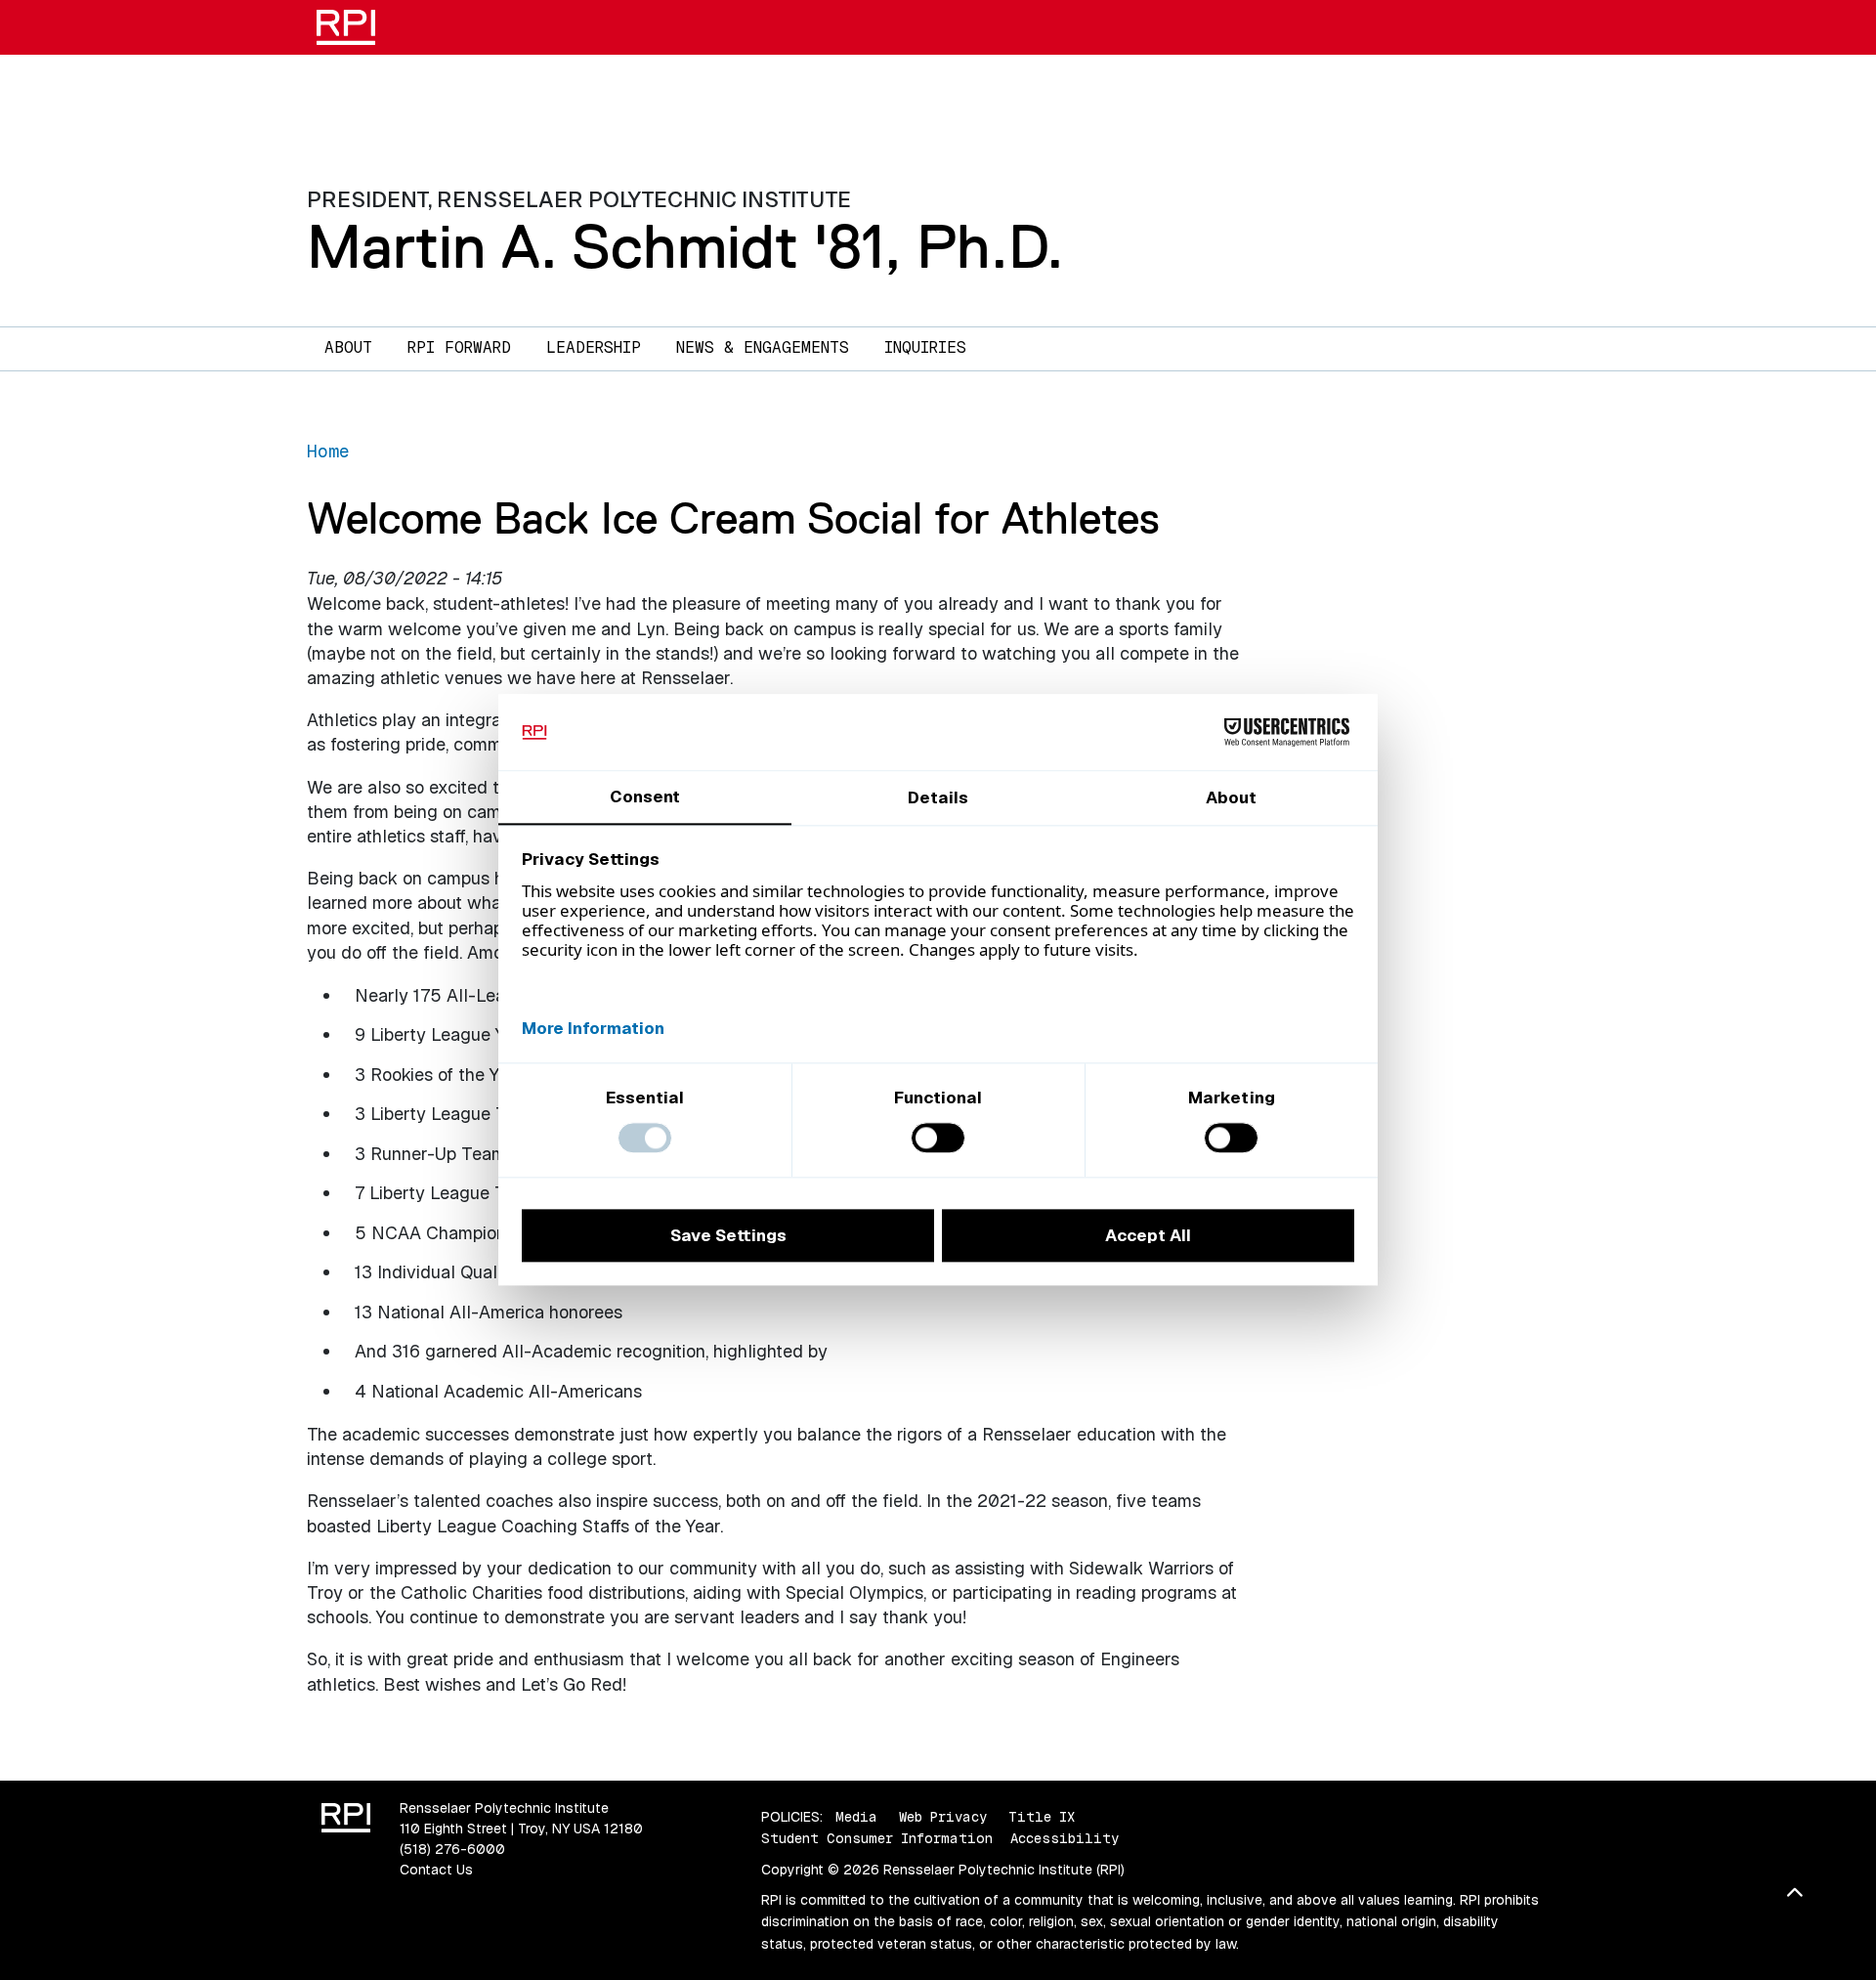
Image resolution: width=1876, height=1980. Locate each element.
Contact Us (436, 1870)
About (348, 347)
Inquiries (925, 347)
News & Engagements (763, 347)
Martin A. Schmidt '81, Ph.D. (685, 246)
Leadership (594, 347)
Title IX (1042, 1817)
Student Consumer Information (877, 1838)
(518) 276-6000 (452, 1849)
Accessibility (1065, 1838)
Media (856, 1817)
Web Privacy (943, 1817)
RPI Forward (459, 347)
